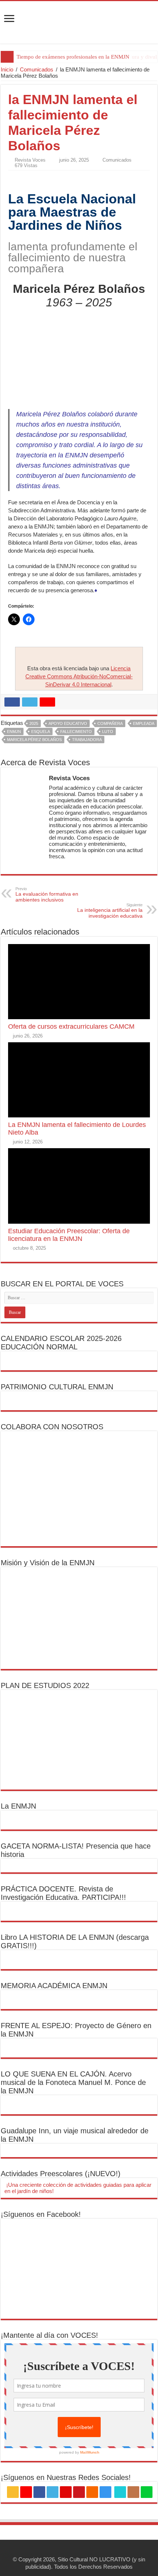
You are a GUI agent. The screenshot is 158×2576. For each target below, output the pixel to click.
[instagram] (105, 2492)
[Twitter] (53, 2492)
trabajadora (87, 740)
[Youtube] (79, 2492)
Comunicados (37, 69)
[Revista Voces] (79, 22)
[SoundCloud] (92, 2492)
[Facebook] (39, 2492)
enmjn (14, 731)
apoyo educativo (68, 723)
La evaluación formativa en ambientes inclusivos (47, 895)
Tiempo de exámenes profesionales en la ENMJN (73, 57)
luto (108, 731)
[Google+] (26, 2492)
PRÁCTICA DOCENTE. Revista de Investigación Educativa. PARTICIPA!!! (63, 1893)
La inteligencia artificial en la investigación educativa (110, 911)
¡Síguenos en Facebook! (41, 2214)
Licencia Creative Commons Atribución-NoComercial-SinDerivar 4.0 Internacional (79, 676)
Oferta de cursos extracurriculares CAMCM (71, 1027)
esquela (41, 731)
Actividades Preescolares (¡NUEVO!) (61, 2174)
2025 (34, 723)
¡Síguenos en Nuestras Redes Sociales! (66, 2477)
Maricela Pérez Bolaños (34, 740)
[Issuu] (133, 2492)
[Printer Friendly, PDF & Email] (29, 178)
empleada (144, 723)
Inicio (7, 69)
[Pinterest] (66, 2492)
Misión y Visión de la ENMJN (48, 1563)
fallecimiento (76, 731)
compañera (110, 723)
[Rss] (13, 2492)
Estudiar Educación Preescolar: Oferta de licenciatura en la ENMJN (69, 1235)
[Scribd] (120, 2492)
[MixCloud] (147, 2492)
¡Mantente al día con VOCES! (49, 2335)
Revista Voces (30, 160)
